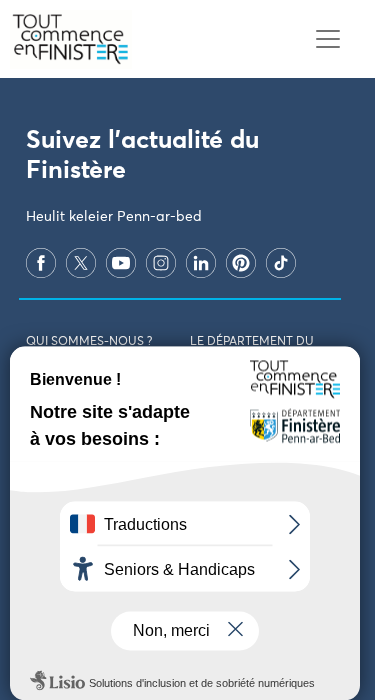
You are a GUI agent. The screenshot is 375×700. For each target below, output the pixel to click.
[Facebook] (41, 263)
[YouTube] (121, 263)
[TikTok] (281, 263)
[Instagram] (161, 263)
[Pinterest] (241, 263)
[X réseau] (81, 263)
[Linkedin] (201, 263)
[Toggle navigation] (327, 39)
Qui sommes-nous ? (89, 342)
